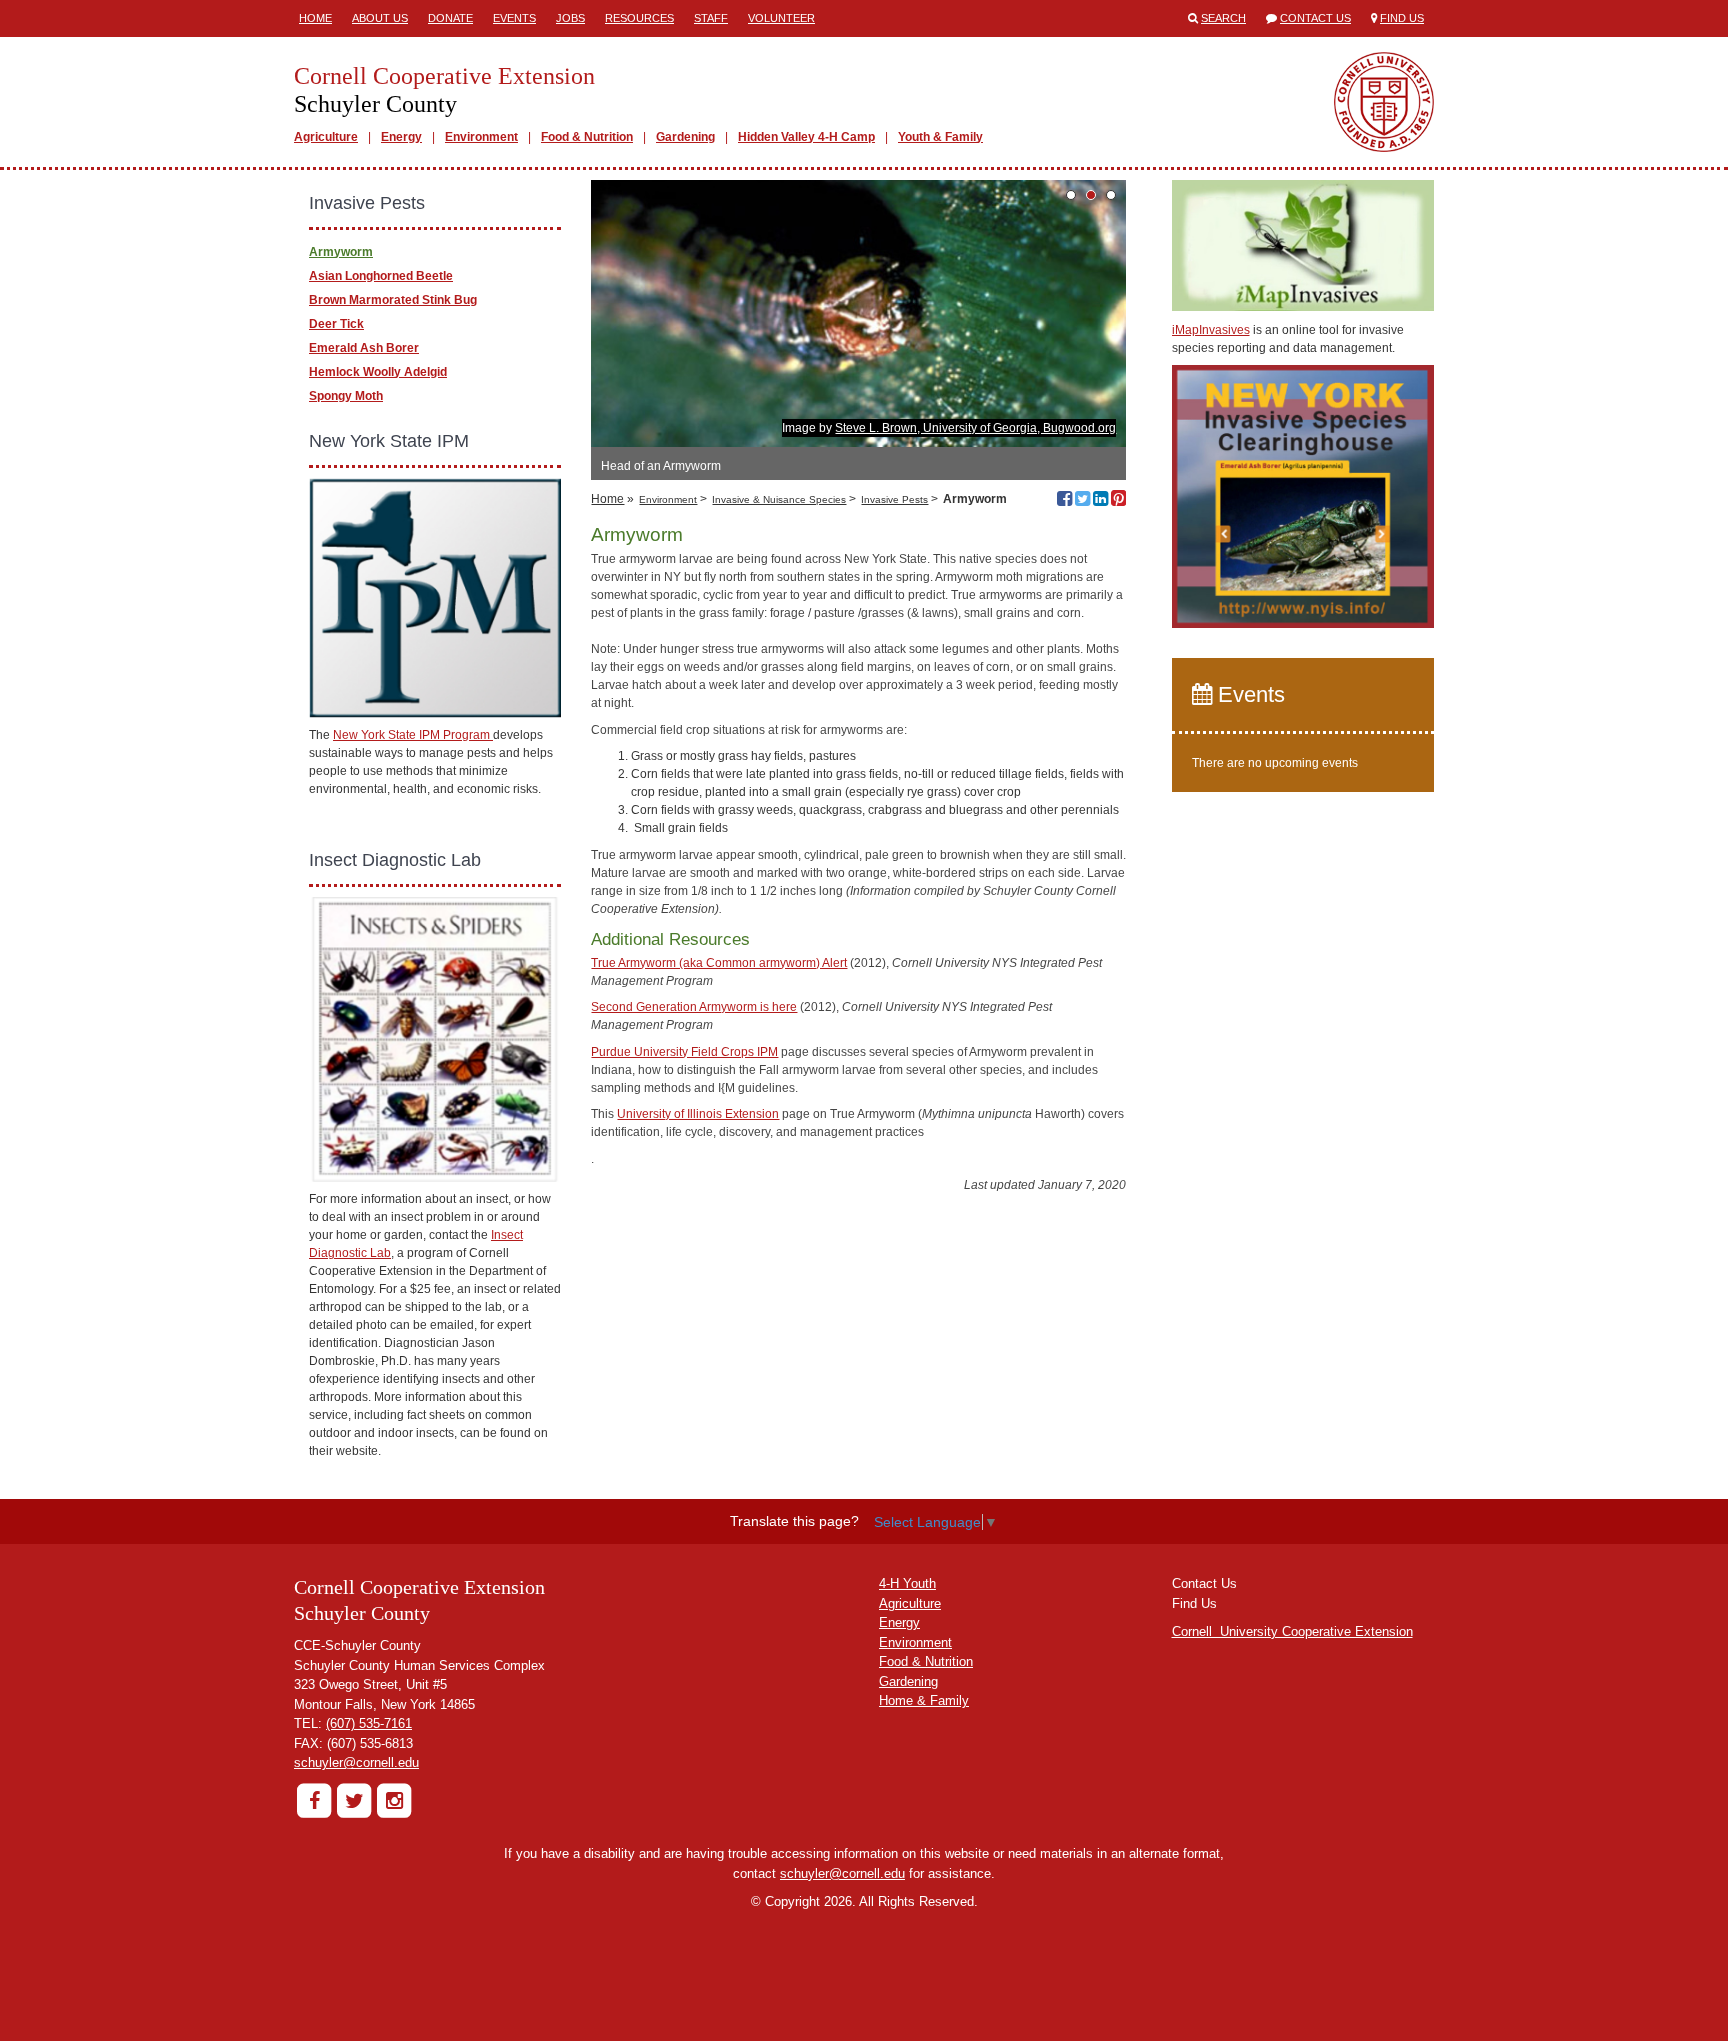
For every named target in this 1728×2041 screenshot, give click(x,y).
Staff (711, 18)
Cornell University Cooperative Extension (1292, 1631)
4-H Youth (907, 1583)
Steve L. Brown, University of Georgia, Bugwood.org (975, 428)
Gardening (685, 137)
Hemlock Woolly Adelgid (378, 372)
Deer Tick (336, 324)
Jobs (570, 18)
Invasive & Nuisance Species (779, 499)
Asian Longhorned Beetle (381, 276)
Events (514, 18)
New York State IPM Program (413, 735)
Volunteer (781, 18)
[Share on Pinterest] (1118, 501)
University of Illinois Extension (698, 1114)
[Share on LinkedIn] (1100, 501)
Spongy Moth (346, 396)
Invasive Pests (894, 499)
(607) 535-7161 (369, 1723)
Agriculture (326, 137)
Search (1223, 18)
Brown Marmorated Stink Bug (393, 300)
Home (315, 18)
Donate (450, 18)
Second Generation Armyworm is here (694, 1007)
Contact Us (1315, 18)
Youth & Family (940, 137)
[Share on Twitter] (1082, 501)
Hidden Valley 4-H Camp (806, 137)
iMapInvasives (1211, 330)
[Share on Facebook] (1064, 501)
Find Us (1402, 18)
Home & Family (924, 1700)
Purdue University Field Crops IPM (684, 1052)
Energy (401, 137)
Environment (481, 137)
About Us (380, 18)
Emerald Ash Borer (364, 348)
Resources (639, 18)
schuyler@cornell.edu (356, 1762)
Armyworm (341, 252)
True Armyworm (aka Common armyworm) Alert (719, 963)
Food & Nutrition (587, 137)
